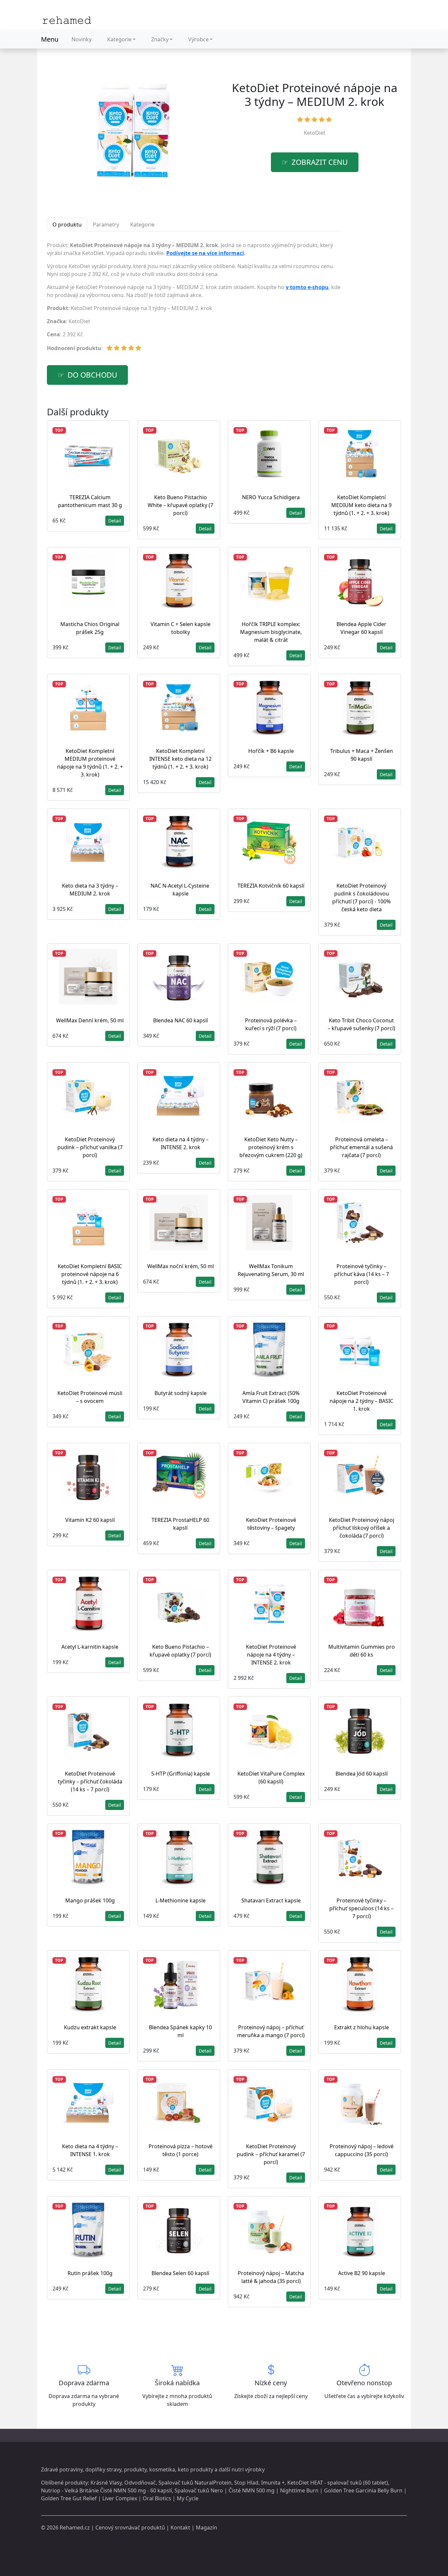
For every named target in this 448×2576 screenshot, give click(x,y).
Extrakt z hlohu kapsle (362, 2027)
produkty (135, 2469)
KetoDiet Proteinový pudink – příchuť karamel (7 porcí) (271, 2154)
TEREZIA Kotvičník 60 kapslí (271, 886)
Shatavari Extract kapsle (271, 1900)
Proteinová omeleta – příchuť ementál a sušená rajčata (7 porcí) (361, 1147)
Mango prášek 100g (90, 1900)
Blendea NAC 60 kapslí (181, 1020)
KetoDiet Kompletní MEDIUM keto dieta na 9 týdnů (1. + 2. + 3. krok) (361, 505)
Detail (115, 521)
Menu (50, 39)
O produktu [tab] (67, 225)
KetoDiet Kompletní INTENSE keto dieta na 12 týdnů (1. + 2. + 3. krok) (180, 759)
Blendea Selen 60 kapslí (180, 2273)
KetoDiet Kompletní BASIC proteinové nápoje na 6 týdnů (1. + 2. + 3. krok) (90, 1274)
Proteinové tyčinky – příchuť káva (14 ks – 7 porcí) (362, 1274)
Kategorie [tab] (142, 225)
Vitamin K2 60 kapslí (90, 1520)
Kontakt (180, 2527)
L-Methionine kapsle (181, 1900)
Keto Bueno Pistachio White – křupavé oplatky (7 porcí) (180, 505)
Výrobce (198, 39)
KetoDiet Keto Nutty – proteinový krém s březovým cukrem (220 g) (271, 1147)
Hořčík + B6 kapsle (271, 751)
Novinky (81, 39)
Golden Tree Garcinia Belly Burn (363, 2490)
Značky (160, 39)
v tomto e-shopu (307, 287)
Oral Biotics (157, 2498)
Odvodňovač (140, 2483)
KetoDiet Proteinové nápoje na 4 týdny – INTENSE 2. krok (271, 1655)
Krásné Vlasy (106, 2483)
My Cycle (188, 2498)
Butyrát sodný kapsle (181, 1393)
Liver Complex (120, 2498)
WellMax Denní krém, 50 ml (90, 1020)
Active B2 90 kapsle (362, 2273)
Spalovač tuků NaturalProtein (195, 2483)
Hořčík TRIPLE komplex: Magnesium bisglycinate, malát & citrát (271, 632)
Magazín (206, 2527)
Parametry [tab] (106, 225)
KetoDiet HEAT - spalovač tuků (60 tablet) (338, 2483)
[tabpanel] (194, 299)
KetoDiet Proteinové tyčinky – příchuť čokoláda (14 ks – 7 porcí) (90, 1781)
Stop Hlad (246, 2483)
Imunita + (273, 2483)
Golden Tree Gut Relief (69, 2498)
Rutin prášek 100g (90, 2273)
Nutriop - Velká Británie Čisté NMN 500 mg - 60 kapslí (106, 2490)
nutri (238, 2469)
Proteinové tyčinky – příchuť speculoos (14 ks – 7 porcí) (361, 1908)
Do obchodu (92, 375)
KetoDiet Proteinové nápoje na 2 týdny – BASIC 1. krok (361, 1401)
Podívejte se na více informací (205, 253)
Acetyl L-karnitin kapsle (90, 1647)
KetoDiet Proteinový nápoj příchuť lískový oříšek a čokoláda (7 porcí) (362, 1528)
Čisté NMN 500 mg (252, 2490)
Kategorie (119, 39)
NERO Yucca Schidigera (271, 497)
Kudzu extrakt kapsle (90, 2027)
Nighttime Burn (299, 2490)
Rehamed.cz (75, 2527)
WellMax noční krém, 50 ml (181, 1266)
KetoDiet (315, 133)
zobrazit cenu (320, 162)
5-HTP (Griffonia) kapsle (181, 1774)
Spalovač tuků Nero (199, 2490)
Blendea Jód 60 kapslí (362, 1774)
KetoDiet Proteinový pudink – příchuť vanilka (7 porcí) (90, 1147)
